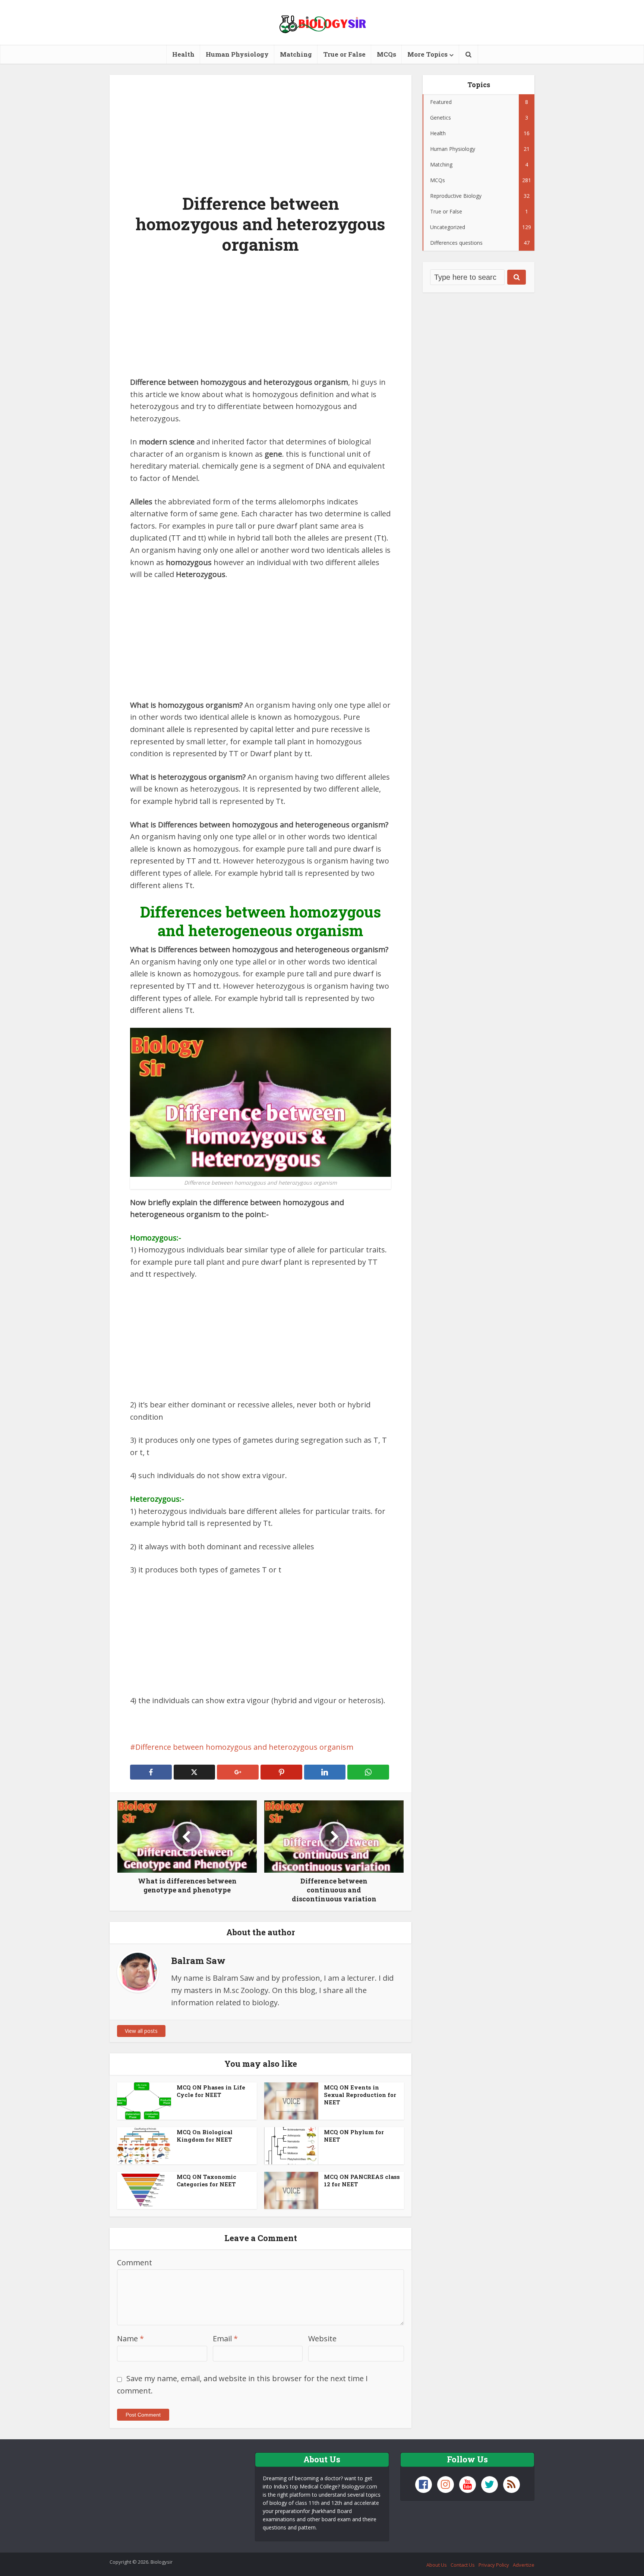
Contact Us (463, 2565)
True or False (344, 54)
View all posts (141, 2031)
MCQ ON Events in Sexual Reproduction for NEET (360, 2095)
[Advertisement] (261, 130)
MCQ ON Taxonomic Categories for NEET (206, 2180)
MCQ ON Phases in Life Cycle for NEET (211, 2091)
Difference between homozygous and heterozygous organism (244, 1747)
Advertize (524, 2565)
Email (225, 2339)
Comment (135, 2263)
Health (183, 54)
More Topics (427, 54)
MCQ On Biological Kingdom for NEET (205, 2136)
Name (130, 2339)
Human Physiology (237, 54)
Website (322, 2339)
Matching (296, 54)
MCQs (386, 54)
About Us (437, 2565)
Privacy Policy (494, 2565)
